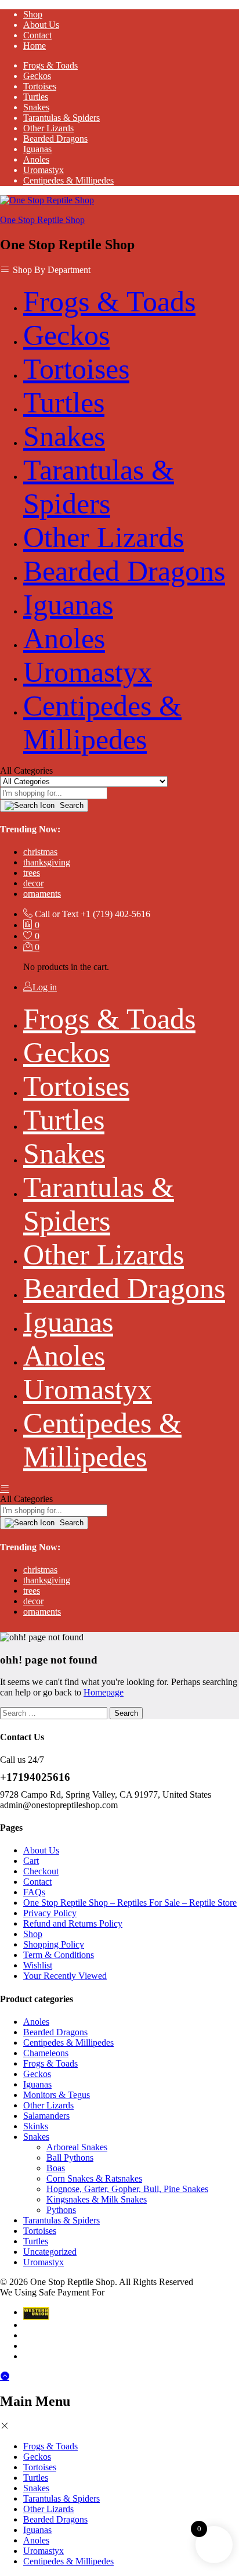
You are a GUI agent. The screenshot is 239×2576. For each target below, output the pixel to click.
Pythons (61, 2210)
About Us (41, 25)
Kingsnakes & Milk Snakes (97, 2199)
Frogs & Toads (50, 65)
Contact (37, 35)
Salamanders (46, 2116)
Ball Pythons (70, 2158)
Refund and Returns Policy (73, 1923)
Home (35, 46)
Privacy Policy (50, 1913)
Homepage (104, 1692)
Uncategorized (50, 2252)
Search (70, 805)
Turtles (36, 97)
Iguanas (37, 149)
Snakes (36, 107)
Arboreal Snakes (77, 2147)
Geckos (37, 76)
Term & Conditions (59, 1955)
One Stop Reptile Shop (42, 220)
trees (32, 873)
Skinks (36, 2126)
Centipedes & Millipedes (68, 180)
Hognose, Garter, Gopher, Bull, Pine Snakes (127, 2189)
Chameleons (46, 2053)
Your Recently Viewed (65, 1976)
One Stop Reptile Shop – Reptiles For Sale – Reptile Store (130, 1903)
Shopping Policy (54, 1944)
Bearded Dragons (55, 139)
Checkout (41, 1871)
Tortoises (40, 86)
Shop (33, 14)
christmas (40, 852)
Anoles (36, 159)
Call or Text (57, 914)
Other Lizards (48, 128)
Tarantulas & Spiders (61, 118)
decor (33, 883)
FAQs (34, 1892)
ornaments (42, 894)
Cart (31, 1861)
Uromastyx (44, 170)
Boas (56, 2168)
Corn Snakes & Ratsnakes (94, 2178)
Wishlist (38, 1965)
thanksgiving (47, 862)
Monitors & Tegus (57, 2095)
